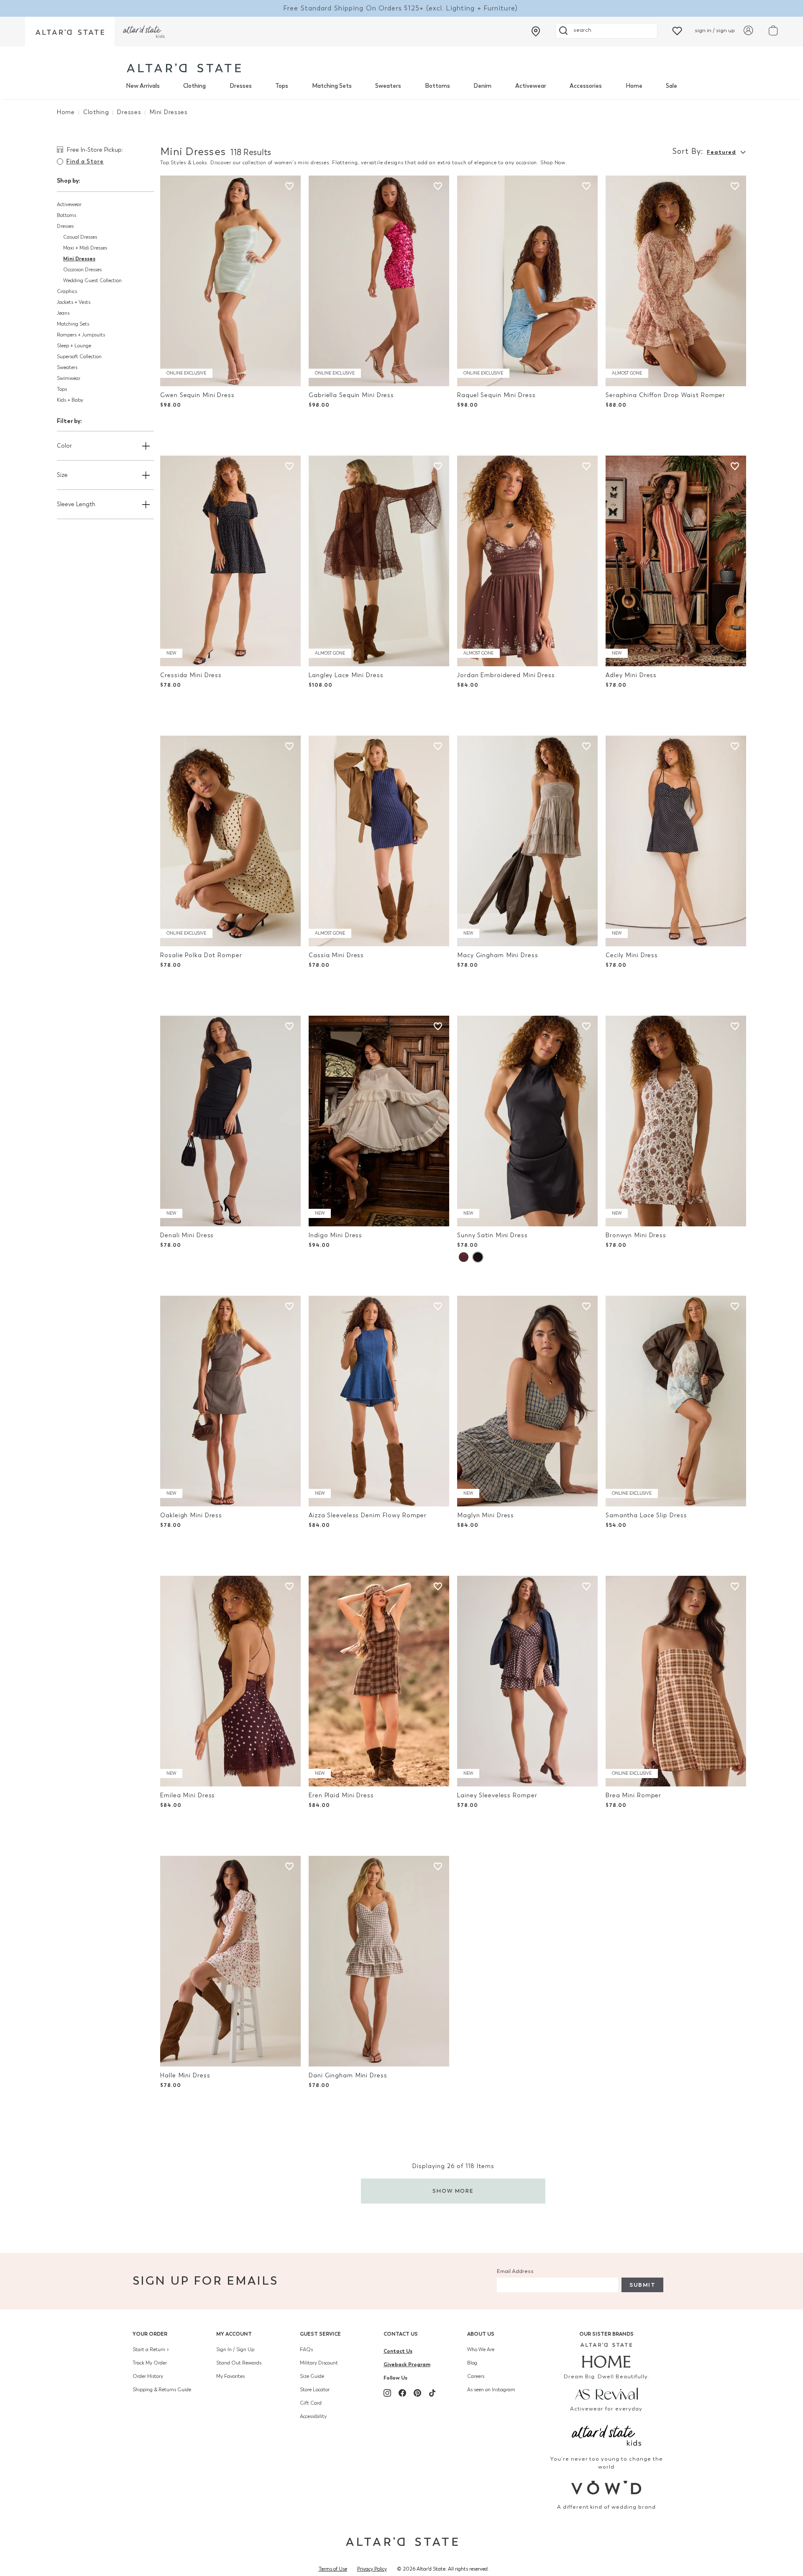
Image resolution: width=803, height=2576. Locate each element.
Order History (148, 2376)
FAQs (306, 2349)
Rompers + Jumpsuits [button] (81, 335)
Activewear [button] (69, 204)
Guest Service (320, 2334)
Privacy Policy (372, 2569)
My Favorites (230, 2376)
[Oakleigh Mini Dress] (230, 1401)
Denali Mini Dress (187, 1235)
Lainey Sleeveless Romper (497, 1795)
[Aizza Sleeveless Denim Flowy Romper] (379, 1401)
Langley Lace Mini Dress (346, 675)
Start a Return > (151, 2349)
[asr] (607, 2393)
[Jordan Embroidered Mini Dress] (527, 561)
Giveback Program (407, 2364)
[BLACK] (478, 1257)
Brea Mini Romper (633, 1795)
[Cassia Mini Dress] (379, 841)
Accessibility (313, 2416)
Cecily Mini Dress (632, 955)
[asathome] (607, 2355)
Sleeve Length (76, 504)
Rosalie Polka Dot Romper (201, 955)
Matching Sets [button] (73, 324)
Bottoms (437, 86)
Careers (476, 2376)
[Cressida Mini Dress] (230, 561)
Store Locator (315, 2390)
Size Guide (312, 2376)
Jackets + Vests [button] (74, 302)
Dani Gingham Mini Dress (348, 2075)
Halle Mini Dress (185, 2075)
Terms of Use (333, 2569)
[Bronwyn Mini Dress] (676, 1121)
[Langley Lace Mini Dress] (379, 561)
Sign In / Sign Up (235, 2349)
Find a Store (85, 162)
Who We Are (481, 2349)
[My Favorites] (677, 30)
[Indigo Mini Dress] (379, 1121)
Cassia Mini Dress (336, 955)
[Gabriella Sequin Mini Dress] (379, 281)
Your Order (150, 2334)
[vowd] (607, 2488)
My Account (234, 2334)
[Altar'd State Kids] (607, 2435)
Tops (282, 86)
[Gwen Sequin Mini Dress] (230, 281)
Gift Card (311, 2403)
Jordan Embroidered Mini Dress (506, 675)
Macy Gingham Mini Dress (497, 955)
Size (62, 475)
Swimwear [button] (69, 378)
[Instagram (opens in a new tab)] (387, 2393)
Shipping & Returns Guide (162, 2390)
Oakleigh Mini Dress (191, 1515)
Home (634, 86)
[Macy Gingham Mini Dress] (527, 841)
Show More (453, 2191)
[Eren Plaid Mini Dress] (379, 1681)
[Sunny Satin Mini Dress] (527, 1121)
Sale (671, 86)
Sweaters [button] (67, 367)
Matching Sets (332, 86)
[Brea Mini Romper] (676, 1681)
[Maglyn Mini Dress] (527, 1401)
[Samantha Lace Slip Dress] (676, 1401)
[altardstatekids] (144, 32)
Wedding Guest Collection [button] (92, 280)
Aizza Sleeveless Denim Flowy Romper (368, 1515)
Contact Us (401, 2334)
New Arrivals (143, 86)
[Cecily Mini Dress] (676, 841)
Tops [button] (62, 389)
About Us (481, 2334)
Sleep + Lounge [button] (74, 346)
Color (64, 446)
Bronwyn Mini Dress (636, 1235)
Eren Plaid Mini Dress (341, 1795)
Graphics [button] (67, 291)
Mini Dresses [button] (79, 259)
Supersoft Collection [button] (79, 357)
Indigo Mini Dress (335, 1235)
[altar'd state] (184, 68)
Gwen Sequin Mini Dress (197, 395)
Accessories (586, 86)
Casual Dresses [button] (80, 237)
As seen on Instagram (491, 2390)
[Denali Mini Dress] (230, 1121)
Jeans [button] (63, 313)
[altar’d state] (70, 32)
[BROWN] (464, 1257)
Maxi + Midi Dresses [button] (85, 248)
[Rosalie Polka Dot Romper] (230, 841)
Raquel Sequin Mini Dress (496, 395)
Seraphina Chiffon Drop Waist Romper (665, 395)
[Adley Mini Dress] (676, 561)
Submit (642, 2285)
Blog (472, 2363)
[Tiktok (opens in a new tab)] (432, 2393)
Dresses (241, 86)
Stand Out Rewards (239, 2363)
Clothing (194, 86)
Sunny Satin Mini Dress (492, 1235)
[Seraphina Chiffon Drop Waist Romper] (676, 281)
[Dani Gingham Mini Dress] (379, 1961)
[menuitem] (143, 86)
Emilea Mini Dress (188, 1795)
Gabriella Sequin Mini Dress (351, 395)
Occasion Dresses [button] (82, 270)
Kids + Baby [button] (70, 400)
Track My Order (150, 2363)
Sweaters (388, 86)
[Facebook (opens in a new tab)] (402, 2393)
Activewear (531, 86)
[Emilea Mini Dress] (230, 1681)
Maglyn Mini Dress (486, 1515)
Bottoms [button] (66, 215)
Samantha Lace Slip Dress (646, 1515)
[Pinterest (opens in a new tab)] (417, 2393)
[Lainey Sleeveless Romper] (527, 1681)
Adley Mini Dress (631, 675)
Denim (482, 86)
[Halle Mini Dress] (230, 1961)
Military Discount (319, 2363)
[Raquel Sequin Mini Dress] (527, 281)
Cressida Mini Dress (191, 675)
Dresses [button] (65, 226)
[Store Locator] (536, 31)
